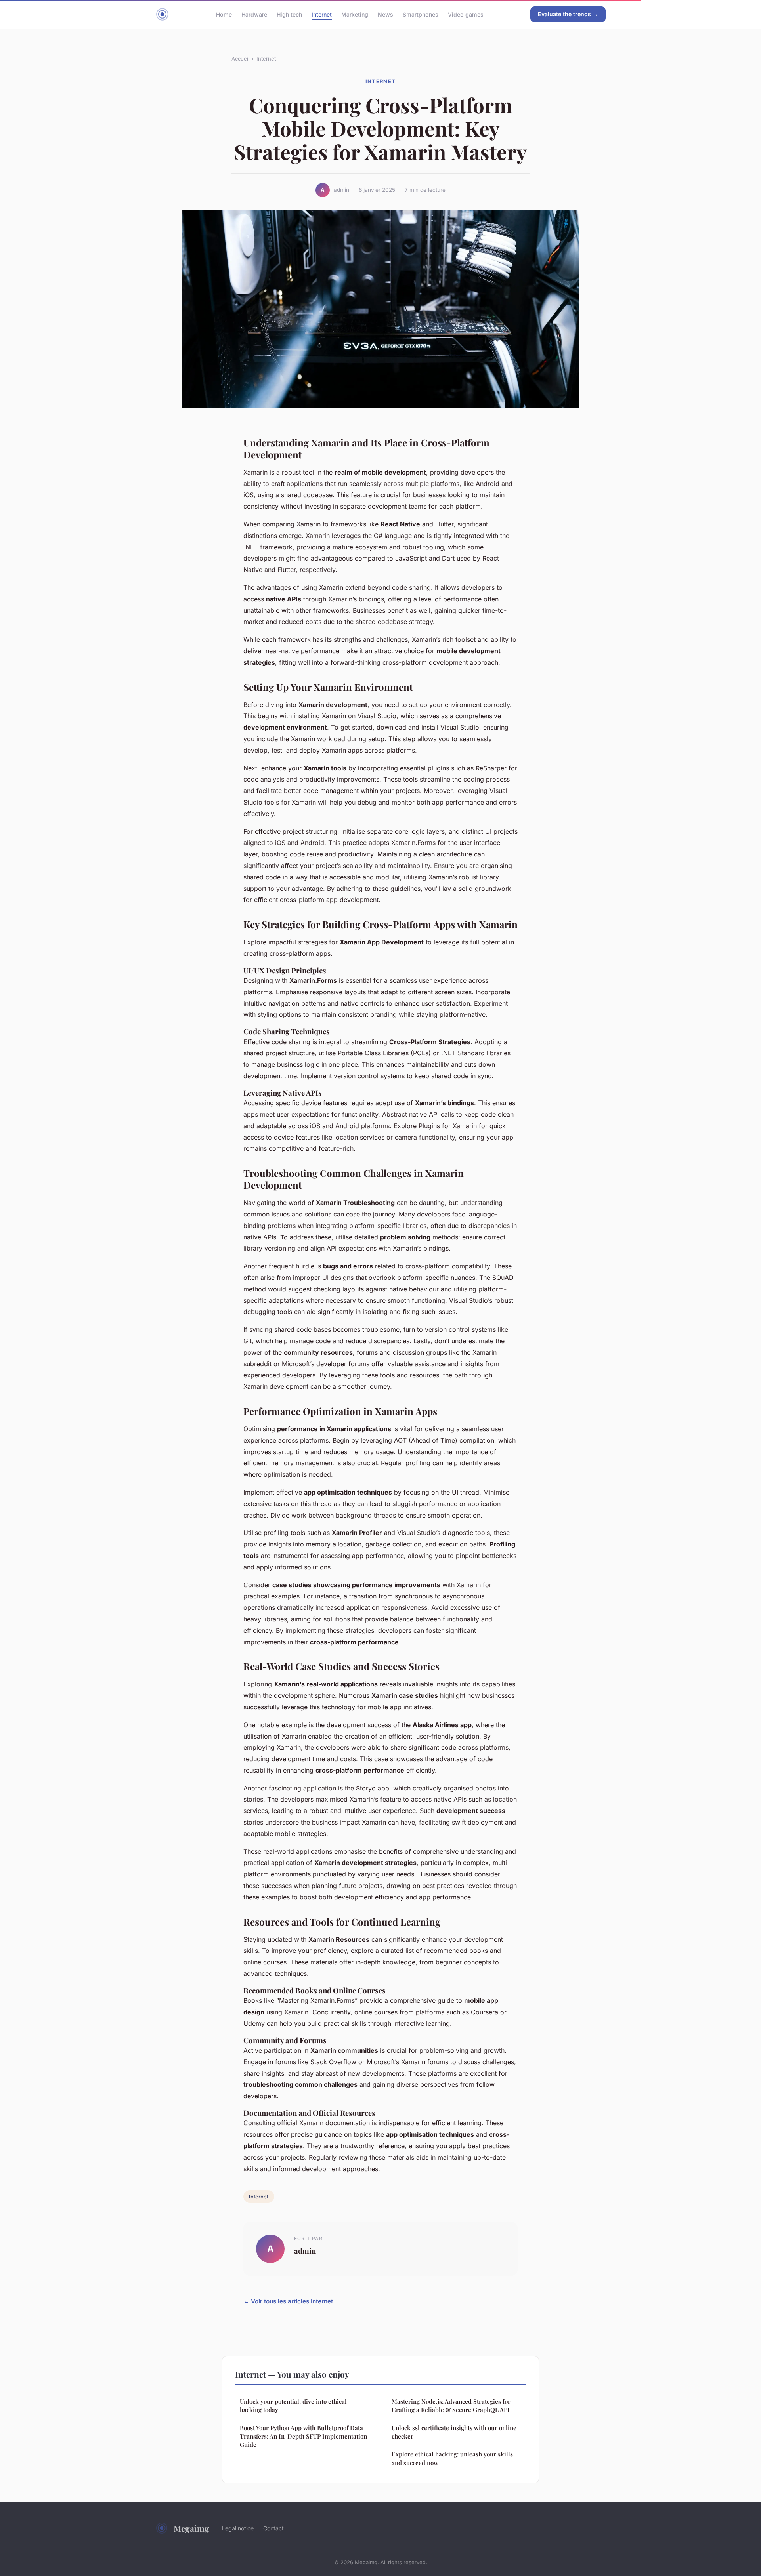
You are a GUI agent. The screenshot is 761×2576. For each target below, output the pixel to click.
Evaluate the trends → (568, 14)
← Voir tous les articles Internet (288, 2301)
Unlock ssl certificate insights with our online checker (454, 2432)
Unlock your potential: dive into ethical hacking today (293, 2405)
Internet (322, 14)
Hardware (254, 14)
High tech (289, 14)
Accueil (240, 59)
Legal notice (238, 2528)
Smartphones (421, 14)
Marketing (355, 14)
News (385, 14)
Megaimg (191, 2528)
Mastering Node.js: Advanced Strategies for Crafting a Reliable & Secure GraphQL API (451, 2405)
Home (224, 14)
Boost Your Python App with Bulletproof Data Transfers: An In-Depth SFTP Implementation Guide (303, 2436)
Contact (273, 2528)
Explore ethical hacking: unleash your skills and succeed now (452, 2458)
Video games (466, 14)
